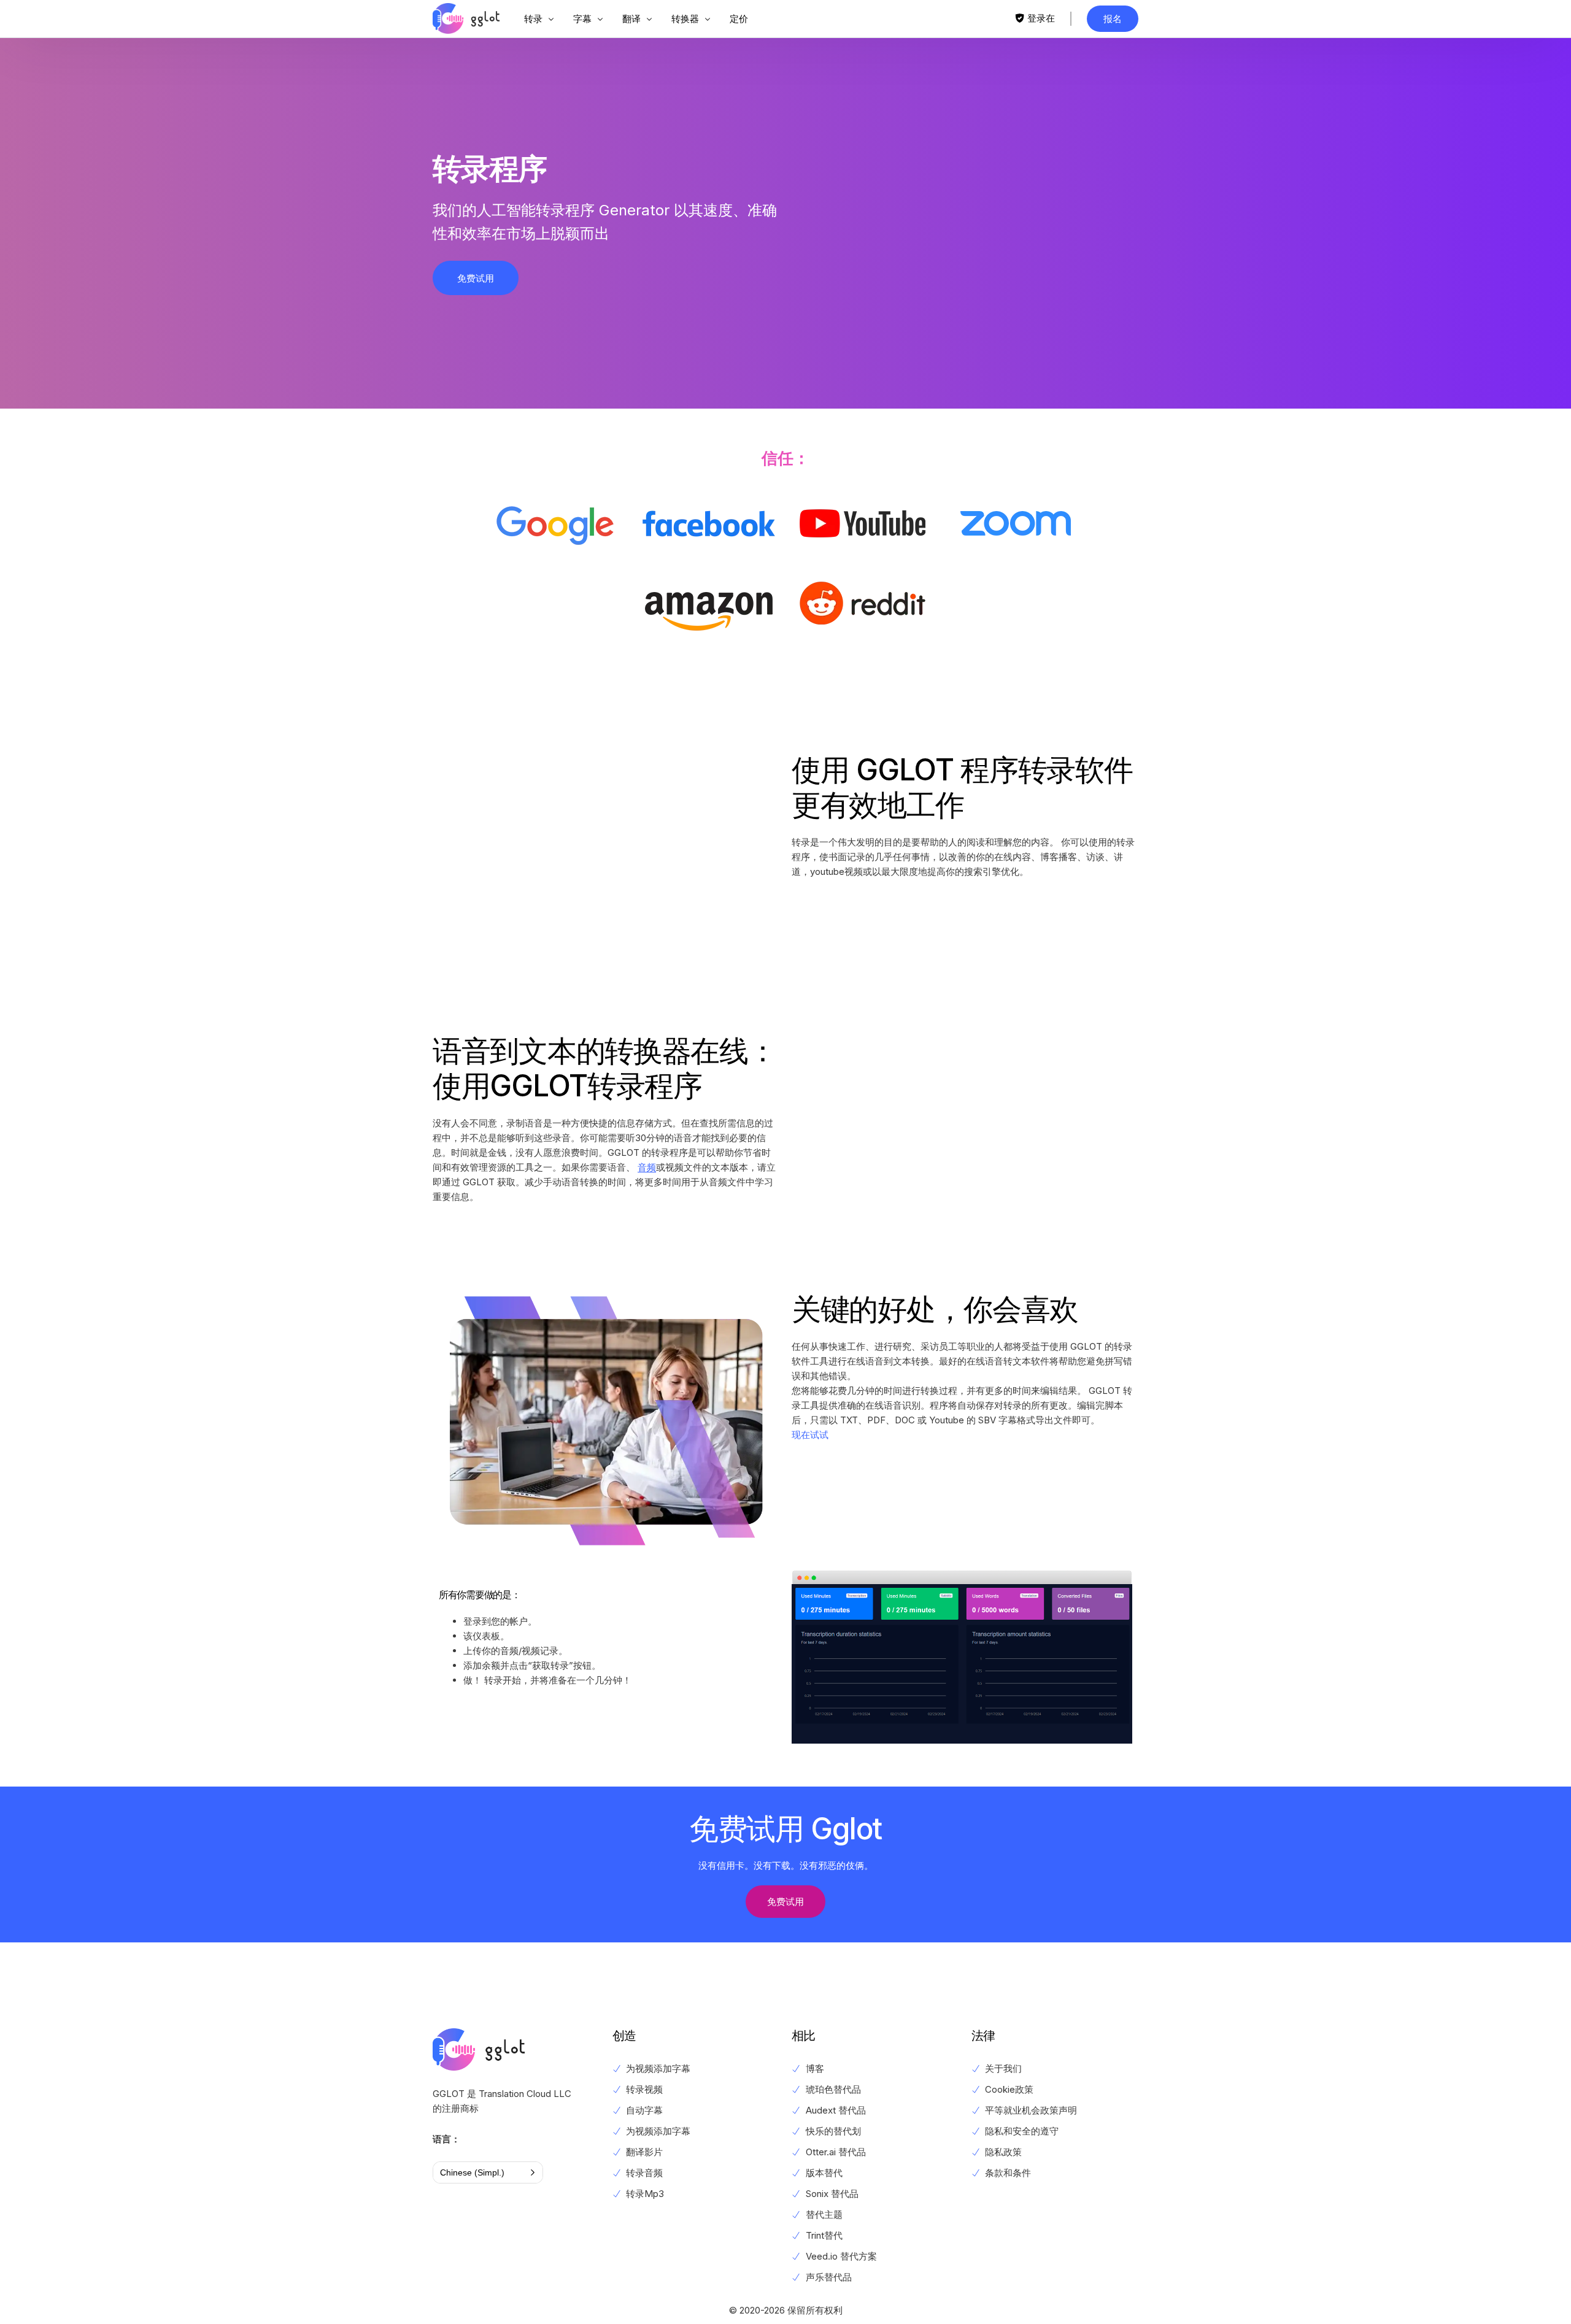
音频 (647, 1167)
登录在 (1041, 18)
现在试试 (810, 1435)
